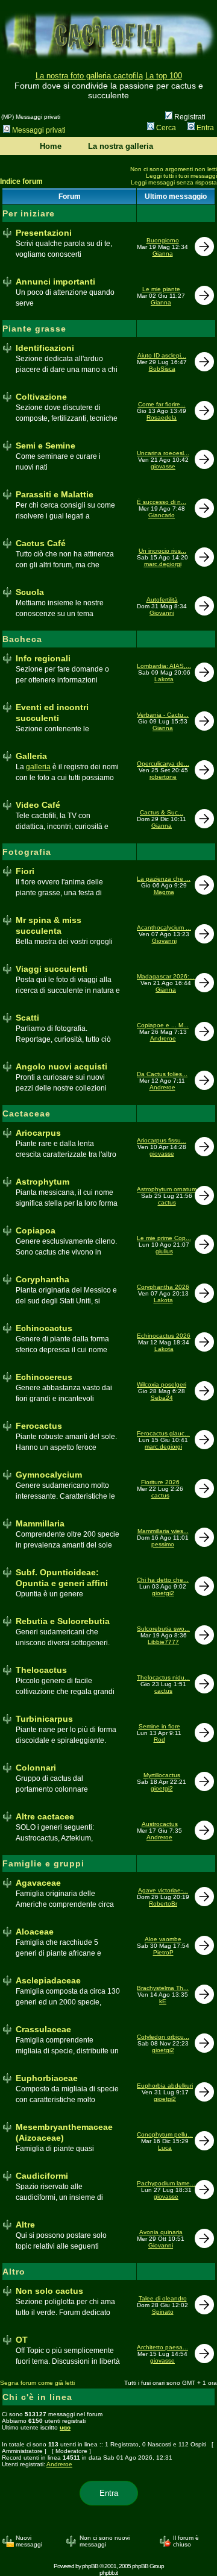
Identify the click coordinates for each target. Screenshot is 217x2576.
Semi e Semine (46, 446)
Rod (159, 1740)
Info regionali (43, 658)
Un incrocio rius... (162, 551)
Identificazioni (45, 348)
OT (22, 2340)
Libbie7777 (163, 1642)
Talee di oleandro (163, 2298)
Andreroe (163, 1038)
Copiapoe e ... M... (163, 1025)
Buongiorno (163, 240)
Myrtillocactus (162, 1775)
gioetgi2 (163, 1593)
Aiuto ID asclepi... (162, 355)
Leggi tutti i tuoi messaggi (181, 176)
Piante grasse (34, 329)
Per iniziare (29, 213)
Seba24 (162, 1398)
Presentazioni (44, 233)
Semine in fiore (159, 1726)
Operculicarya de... (163, 764)
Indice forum (21, 181)
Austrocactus (160, 1824)
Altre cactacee (45, 1816)
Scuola (30, 592)
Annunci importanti (55, 282)
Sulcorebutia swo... (163, 1629)
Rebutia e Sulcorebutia (63, 1621)
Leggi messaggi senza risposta (174, 182)
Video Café (38, 805)
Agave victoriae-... (163, 1890)
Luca (165, 2148)
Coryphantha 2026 (163, 1287)
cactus (167, 1202)
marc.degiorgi (163, 564)
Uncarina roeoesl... (163, 453)
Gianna (163, 254)
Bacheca (22, 639)
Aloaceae (35, 1932)
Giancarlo (162, 515)
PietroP (163, 1952)
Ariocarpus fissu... (162, 1140)
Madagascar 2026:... (166, 976)
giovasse (163, 466)
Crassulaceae (43, 2029)
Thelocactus (41, 1670)
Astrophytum (42, 1182)
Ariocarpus (38, 1133)
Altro (14, 2272)
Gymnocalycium (49, 1475)
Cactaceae (27, 1113)
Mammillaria (40, 1523)
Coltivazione (41, 397)
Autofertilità (162, 600)
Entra (205, 128)
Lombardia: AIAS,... (164, 666)
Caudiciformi (42, 2176)
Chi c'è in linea (37, 2397)
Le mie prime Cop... (164, 1238)
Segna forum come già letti (37, 2383)
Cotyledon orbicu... (163, 2037)
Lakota (164, 679)
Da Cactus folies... (162, 1074)
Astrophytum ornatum (167, 1189)
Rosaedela (162, 417)
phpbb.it (108, 2573)
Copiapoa (36, 1230)
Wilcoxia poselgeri (162, 1384)
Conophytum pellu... (165, 2134)
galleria (38, 767)
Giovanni (162, 613)
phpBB (90, 2566)
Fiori (25, 871)
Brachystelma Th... (163, 1988)
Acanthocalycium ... (164, 927)
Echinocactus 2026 (164, 1336)
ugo (65, 2427)
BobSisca (162, 369)
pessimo (163, 1544)
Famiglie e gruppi (43, 1863)
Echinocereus (44, 1377)
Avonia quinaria (161, 2232)
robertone (163, 777)
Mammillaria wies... (163, 1531)
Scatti (27, 1018)
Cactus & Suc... (162, 812)
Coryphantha (42, 1279)
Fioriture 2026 (160, 1482)
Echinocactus (44, 1328)
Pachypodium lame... (166, 2183)
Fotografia (27, 852)
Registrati (189, 117)
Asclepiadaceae (48, 1980)
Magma (164, 892)
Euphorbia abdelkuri (165, 2086)
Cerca (166, 128)
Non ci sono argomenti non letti (174, 169)
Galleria (31, 756)
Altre (25, 2225)
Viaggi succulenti (52, 969)
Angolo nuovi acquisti (61, 1066)
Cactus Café (41, 543)
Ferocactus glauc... (163, 1433)
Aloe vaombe (163, 1939)
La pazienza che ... (164, 879)
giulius (164, 1251)
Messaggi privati (39, 130)
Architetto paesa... (162, 2347)
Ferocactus (39, 1426)
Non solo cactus (49, 2291)
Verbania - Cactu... (163, 715)
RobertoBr (163, 1904)
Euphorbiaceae (47, 2078)
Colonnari (36, 1768)
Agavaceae (38, 1883)
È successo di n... (162, 502)
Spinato (163, 2312)
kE (163, 2001)
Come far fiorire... (162, 404)
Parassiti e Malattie (55, 494)
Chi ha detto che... (163, 1580)
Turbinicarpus (44, 1719)
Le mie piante (161, 289)
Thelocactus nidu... (163, 1677)
